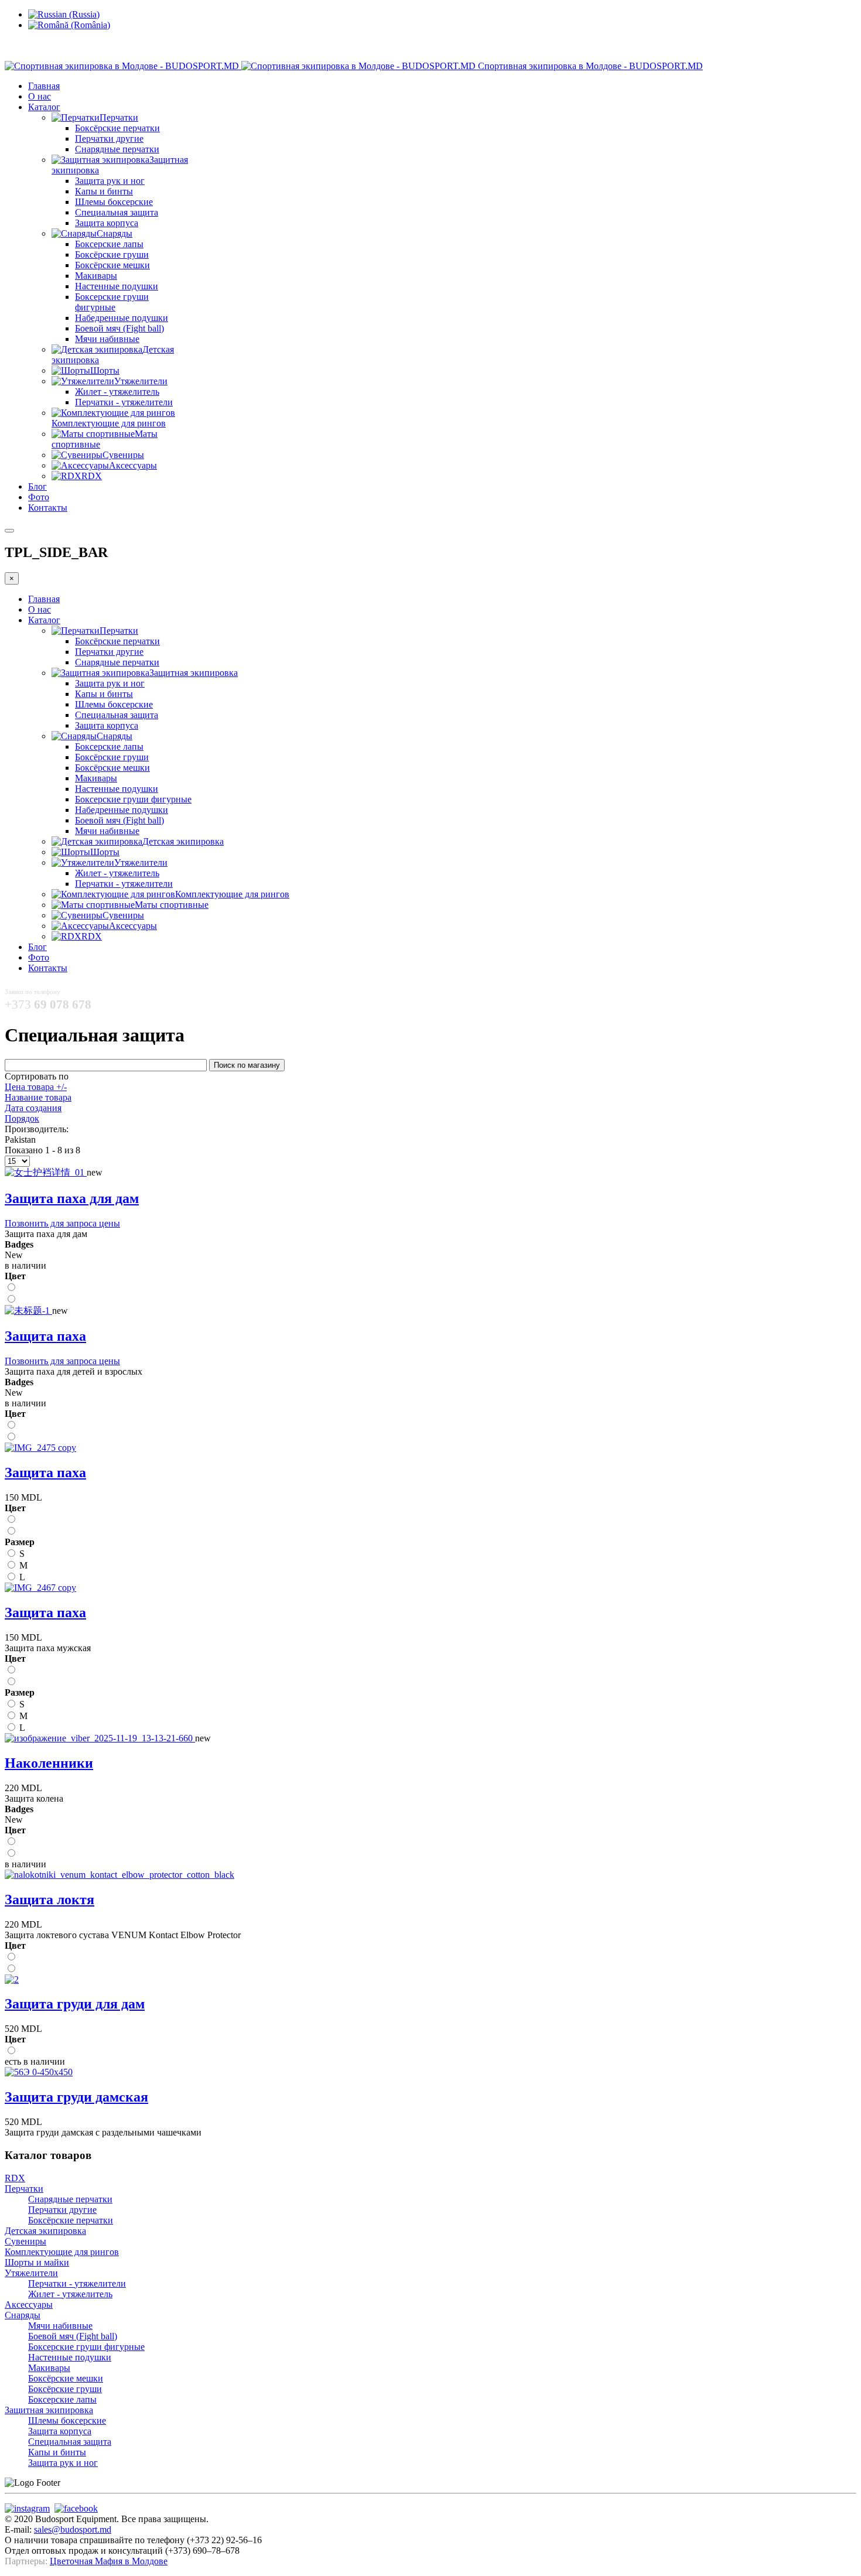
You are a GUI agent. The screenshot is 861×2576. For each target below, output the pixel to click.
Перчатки (24, 2189)
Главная (44, 86)
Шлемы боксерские (114, 202)
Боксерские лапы (109, 244)
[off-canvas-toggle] (9, 531)
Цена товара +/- (36, 1087)
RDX (15, 2178)
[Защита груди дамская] (39, 2072)
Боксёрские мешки (112, 265)
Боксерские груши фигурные (112, 302)
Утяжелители (31, 2273)
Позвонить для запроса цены (62, 1223)
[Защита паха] (28, 1311)
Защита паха (45, 1336)
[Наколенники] (100, 1738)
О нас (40, 96)
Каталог (44, 107)
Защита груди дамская (76, 2097)
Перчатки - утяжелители (124, 402)
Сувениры (25, 2241)
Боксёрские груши (112, 254)
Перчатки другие (109, 139)
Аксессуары (29, 2305)
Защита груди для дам (75, 2004)
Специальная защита (117, 212)
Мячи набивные (107, 339)
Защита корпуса (107, 223)
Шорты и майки (37, 2262)
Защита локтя (49, 1899)
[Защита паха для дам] (46, 1172)
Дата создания (33, 1108)
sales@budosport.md (73, 2529)
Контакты (48, 508)
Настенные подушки (117, 286)
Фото (39, 497)
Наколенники (49, 1763)
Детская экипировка (45, 2231)
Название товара (38, 1097)
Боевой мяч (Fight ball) (119, 328)
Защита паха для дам (72, 1198)
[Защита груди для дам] (12, 1979)
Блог (37, 486)
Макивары (96, 276)
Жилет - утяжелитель (117, 392)
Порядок (22, 1118)
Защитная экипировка (49, 2410)
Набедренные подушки (122, 318)
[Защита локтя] (119, 1875)
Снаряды (23, 2315)
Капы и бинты (104, 191)
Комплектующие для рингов (62, 2252)
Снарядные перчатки (117, 149)
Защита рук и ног (110, 181)
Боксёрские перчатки (117, 128)
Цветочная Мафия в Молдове (109, 2561)
